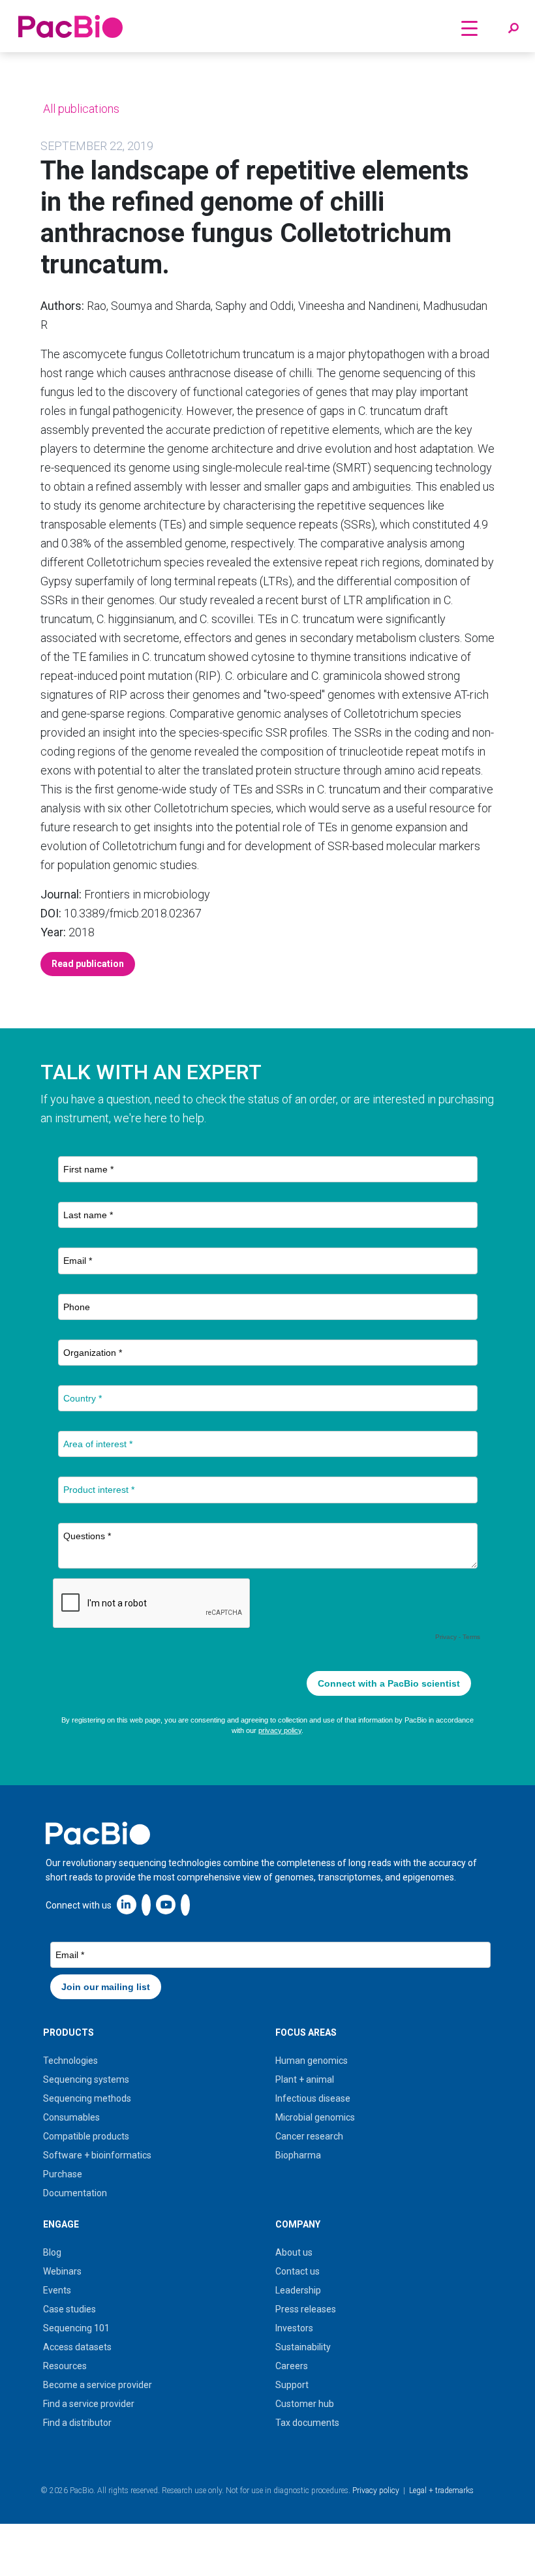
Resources (65, 2366)
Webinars (62, 2271)
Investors (294, 2328)
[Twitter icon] (146, 1904)
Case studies (69, 2309)
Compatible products (86, 2136)
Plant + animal (305, 2079)
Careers (292, 2366)
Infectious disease (313, 2098)
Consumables (71, 2117)
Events (57, 2290)
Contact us (298, 2271)
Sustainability (303, 2347)
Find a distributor (77, 2423)
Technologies (70, 2061)
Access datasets (77, 2347)
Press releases (306, 2309)
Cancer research (309, 2136)
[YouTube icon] (166, 1904)
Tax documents (307, 2423)
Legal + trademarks (441, 2491)
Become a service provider (98, 2385)
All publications (80, 109)
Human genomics (312, 2061)
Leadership (298, 2290)
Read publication (88, 964)
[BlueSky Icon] (185, 1904)
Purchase (63, 2174)
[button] (513, 29)
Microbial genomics (315, 2117)
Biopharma (298, 2155)
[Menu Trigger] (469, 28)
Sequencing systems (86, 2079)
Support (292, 2385)
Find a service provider (89, 2404)
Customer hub (305, 2404)
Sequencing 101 (76, 2328)
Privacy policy (376, 2491)
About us (294, 2252)
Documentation (75, 2193)
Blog (52, 2252)
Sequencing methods (87, 2098)
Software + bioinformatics (97, 2155)
